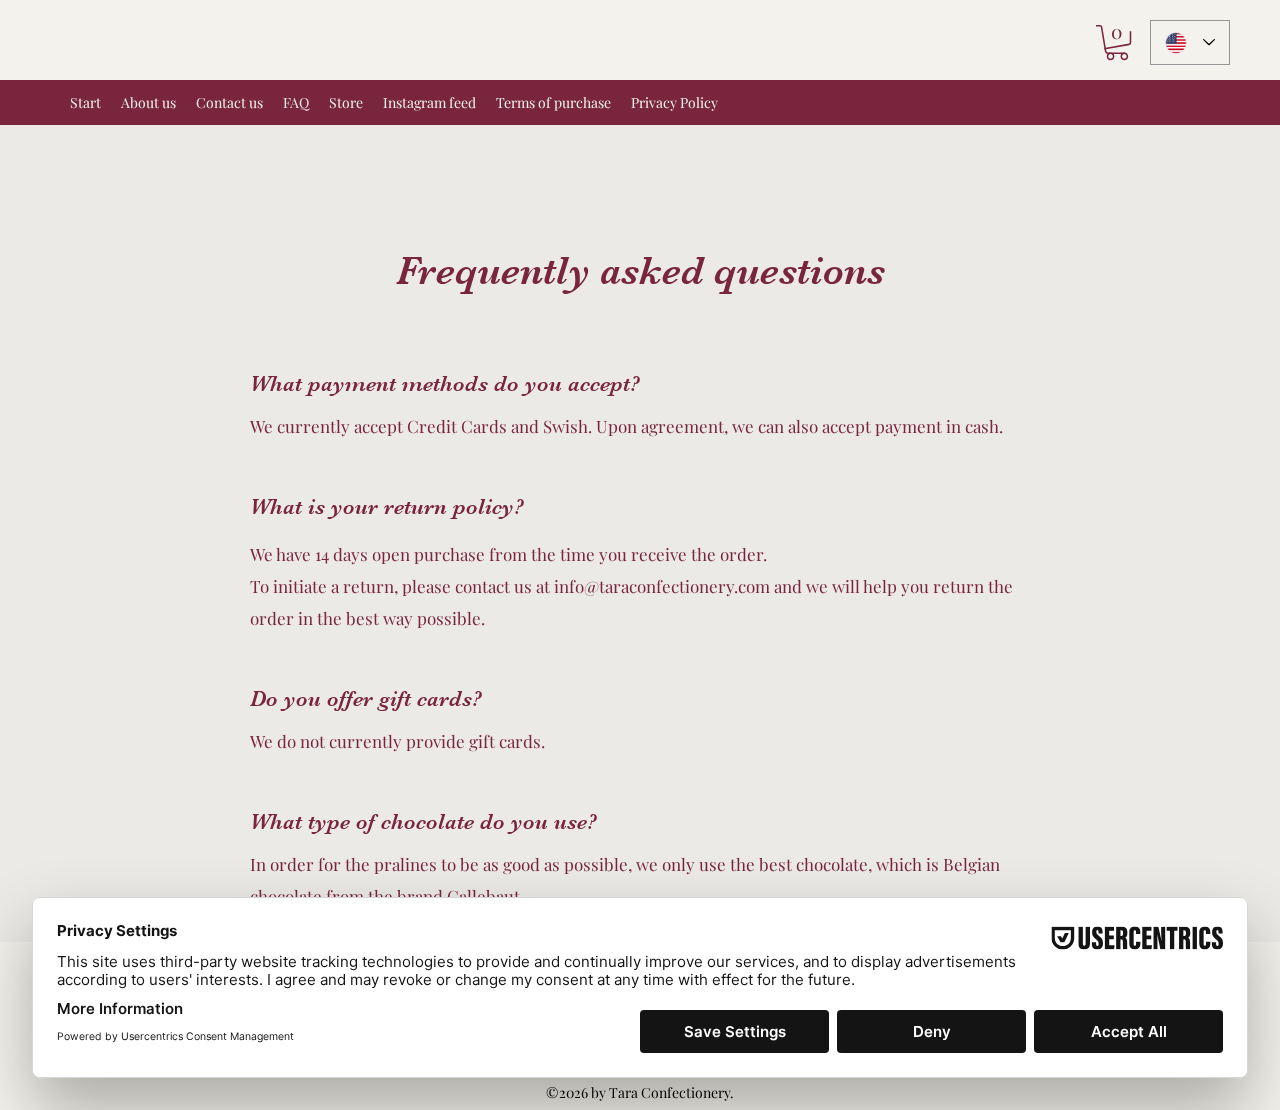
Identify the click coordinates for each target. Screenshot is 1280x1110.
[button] (1117, 42)
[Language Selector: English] (1190, 42)
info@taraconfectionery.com (662, 586)
